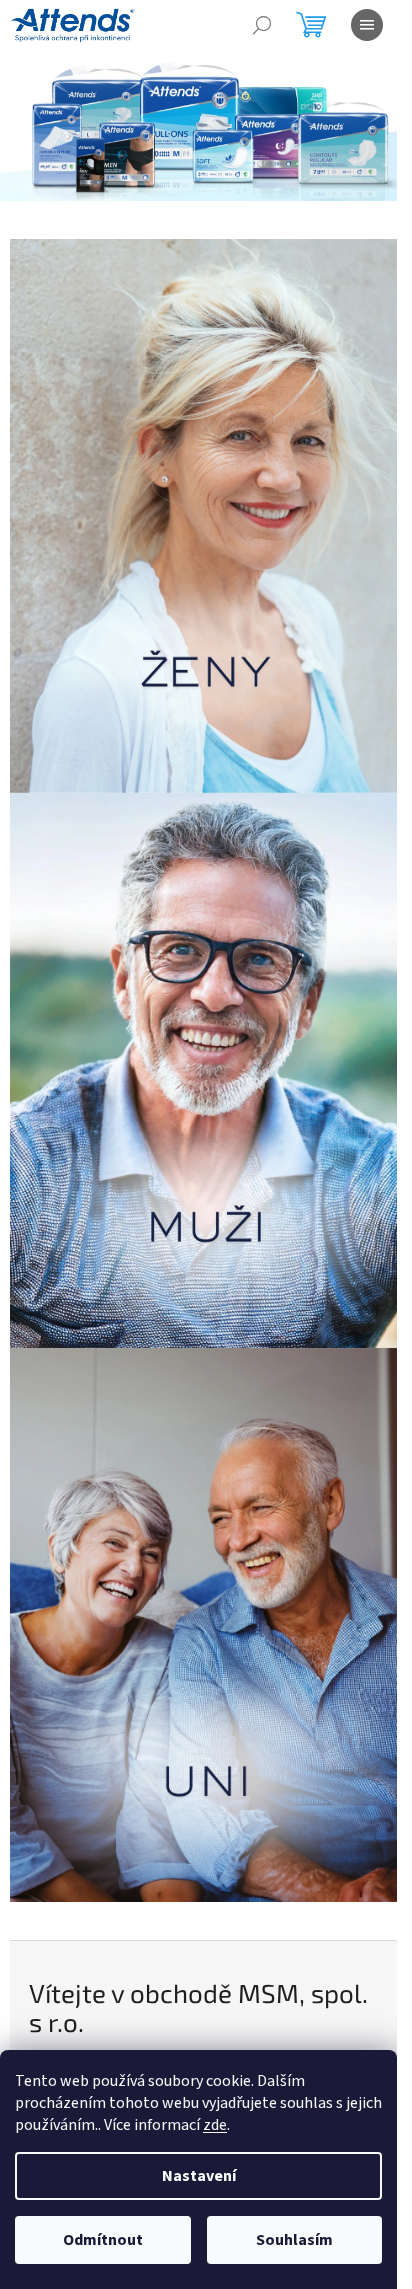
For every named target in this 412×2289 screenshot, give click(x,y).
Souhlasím (294, 2240)
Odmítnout (103, 2240)
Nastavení (199, 2176)
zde (215, 2125)
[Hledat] (262, 25)
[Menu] (367, 25)
